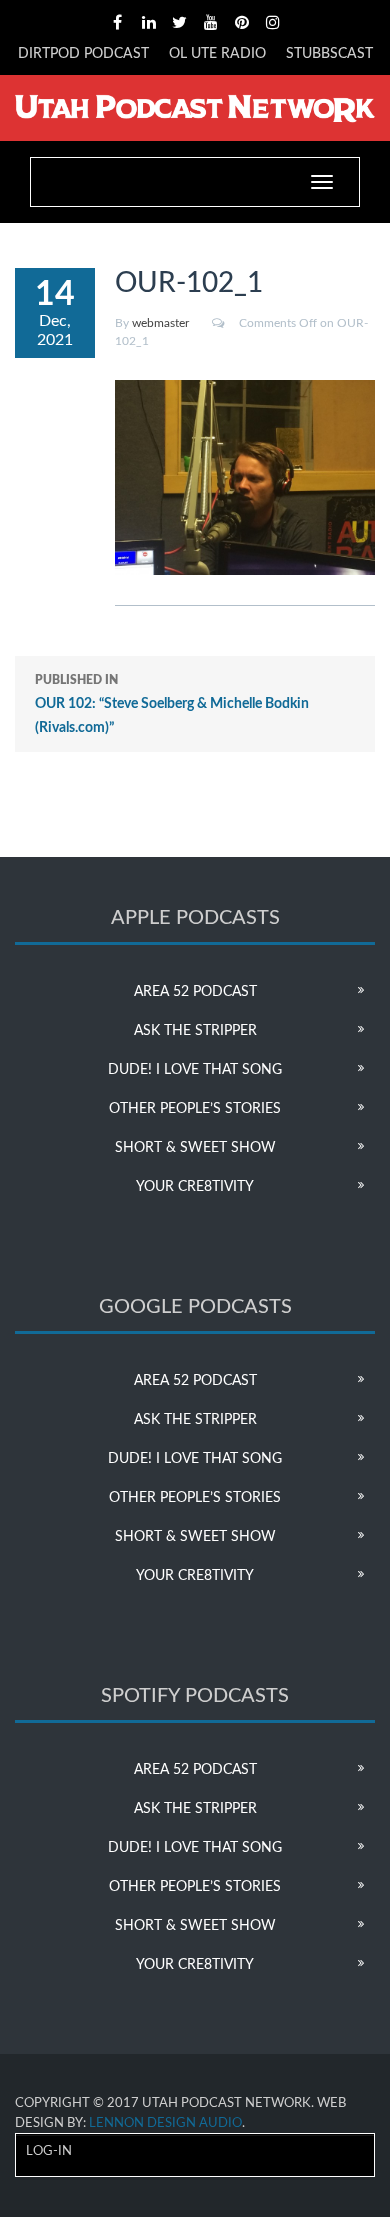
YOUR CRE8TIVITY (195, 1187)
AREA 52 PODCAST (195, 992)
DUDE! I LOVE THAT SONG (195, 1070)
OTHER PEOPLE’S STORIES (195, 1109)
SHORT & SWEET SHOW (195, 1148)
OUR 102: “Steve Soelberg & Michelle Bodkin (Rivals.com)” (172, 704)
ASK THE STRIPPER (195, 1031)
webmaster (160, 323)
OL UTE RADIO (217, 54)
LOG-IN (49, 2151)
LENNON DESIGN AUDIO (165, 2123)
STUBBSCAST (329, 54)
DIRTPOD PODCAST (83, 54)
